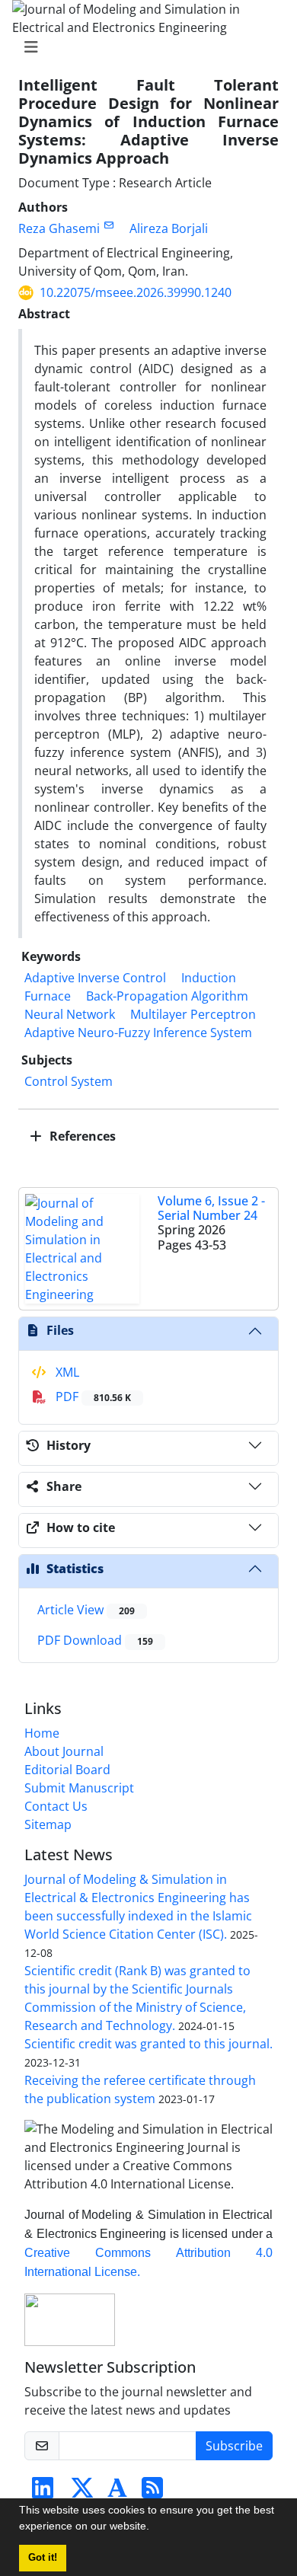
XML (66, 1372)
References (81, 1136)
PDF (92, 1397)
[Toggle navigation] (144, 47)
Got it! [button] (43, 2558)
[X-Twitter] (82, 2492)
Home (42, 1733)
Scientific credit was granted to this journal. (148, 2044)
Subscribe (234, 2446)
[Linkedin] (43, 2492)
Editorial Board (67, 1770)
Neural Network (70, 1014)
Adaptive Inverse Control (95, 978)
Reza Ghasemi (59, 228)
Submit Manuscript (79, 1788)
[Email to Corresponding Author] (109, 225)
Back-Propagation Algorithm (167, 996)
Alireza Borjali (169, 228)
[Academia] (117, 2492)
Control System (69, 1081)
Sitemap (48, 1824)
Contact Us (56, 1806)
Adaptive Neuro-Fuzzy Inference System (138, 1033)
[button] (155, 2528)
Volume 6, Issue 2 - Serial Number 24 (211, 1208)
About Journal (64, 1751)
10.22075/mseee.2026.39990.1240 (136, 292)
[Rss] (152, 2492)
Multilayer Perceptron (193, 1014)
